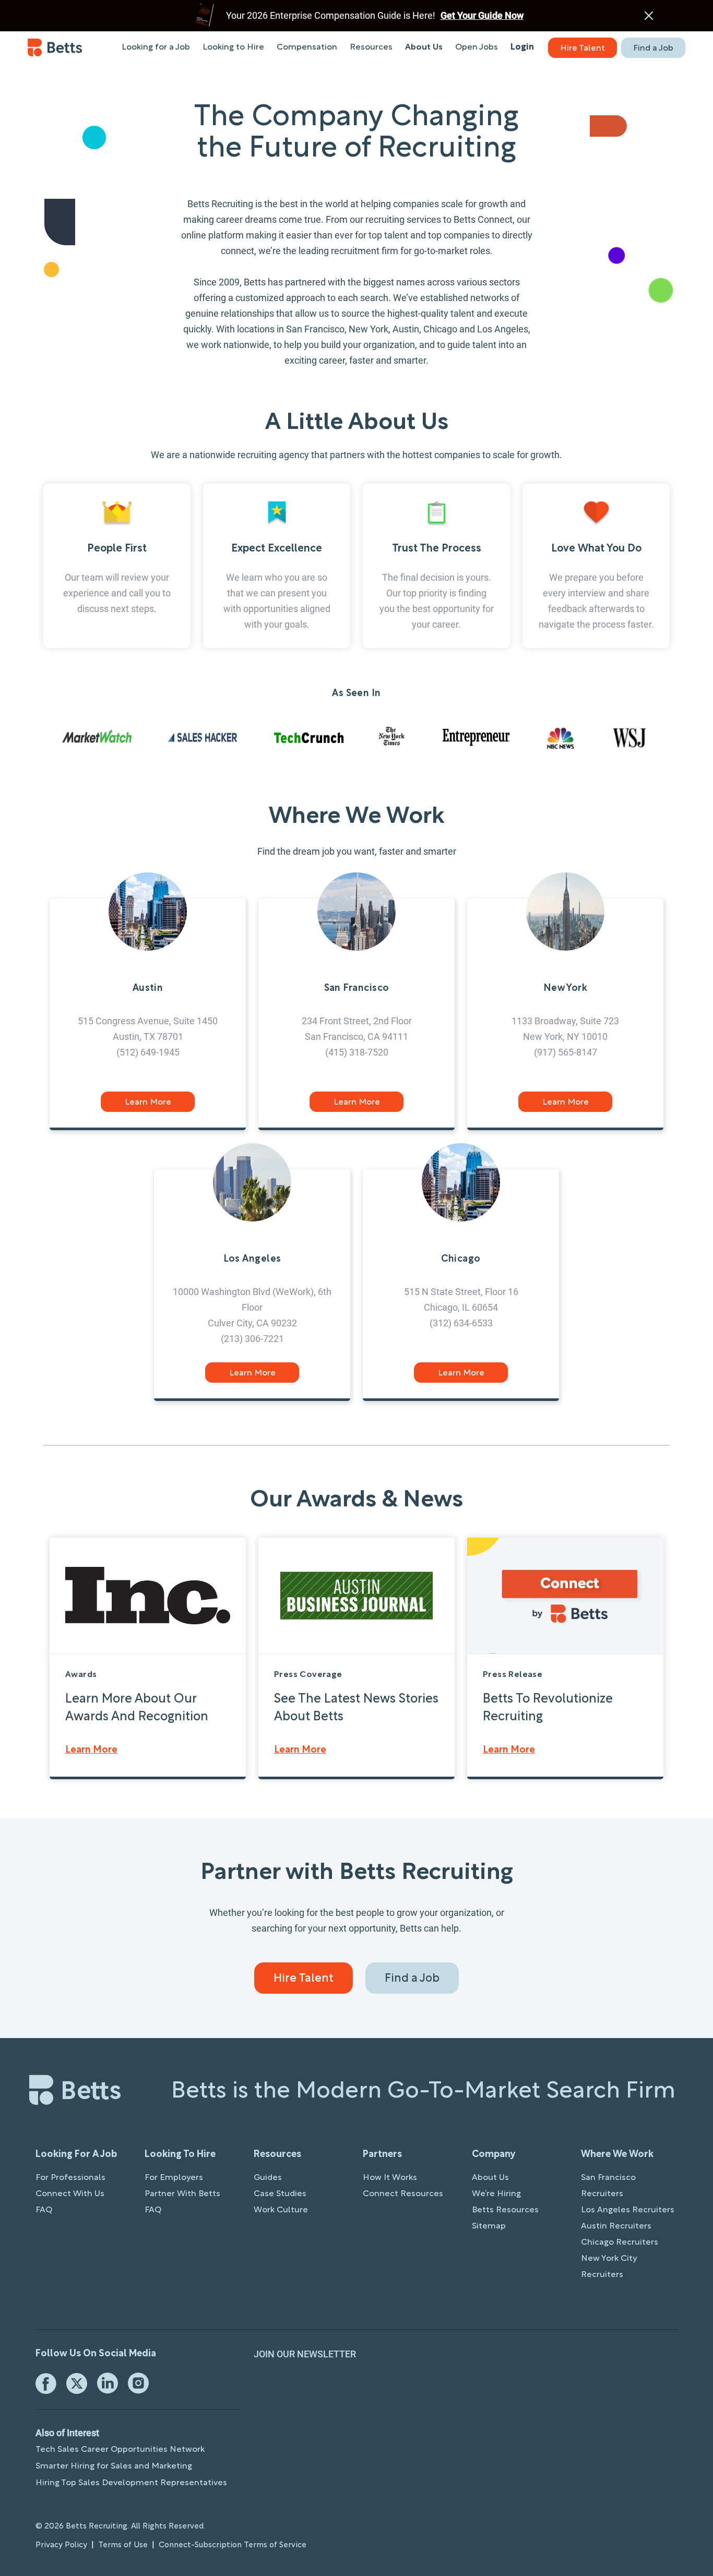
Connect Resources (403, 2194)
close (649, 16)
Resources (371, 47)
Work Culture (281, 2210)
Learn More (148, 1103)
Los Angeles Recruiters (628, 2210)
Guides (268, 2178)
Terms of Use (123, 2545)
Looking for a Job (156, 47)
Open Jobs (477, 47)
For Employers (174, 2178)
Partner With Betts (182, 2194)
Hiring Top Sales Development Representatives (131, 2483)
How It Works (390, 2178)
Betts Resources (505, 2210)
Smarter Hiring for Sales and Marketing (114, 2466)
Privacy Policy (61, 2545)
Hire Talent (583, 49)
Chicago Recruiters (620, 2243)
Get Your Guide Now (482, 15)
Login (522, 47)
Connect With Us (70, 2194)
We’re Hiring (496, 2194)
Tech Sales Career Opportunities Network (120, 2450)
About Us (424, 47)
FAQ (44, 2210)
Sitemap (489, 2226)
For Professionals (70, 2178)
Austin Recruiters (616, 2226)
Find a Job (653, 49)
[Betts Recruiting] (55, 47)
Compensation (307, 47)
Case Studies (280, 2194)
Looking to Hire (233, 47)
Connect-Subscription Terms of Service (233, 2545)
